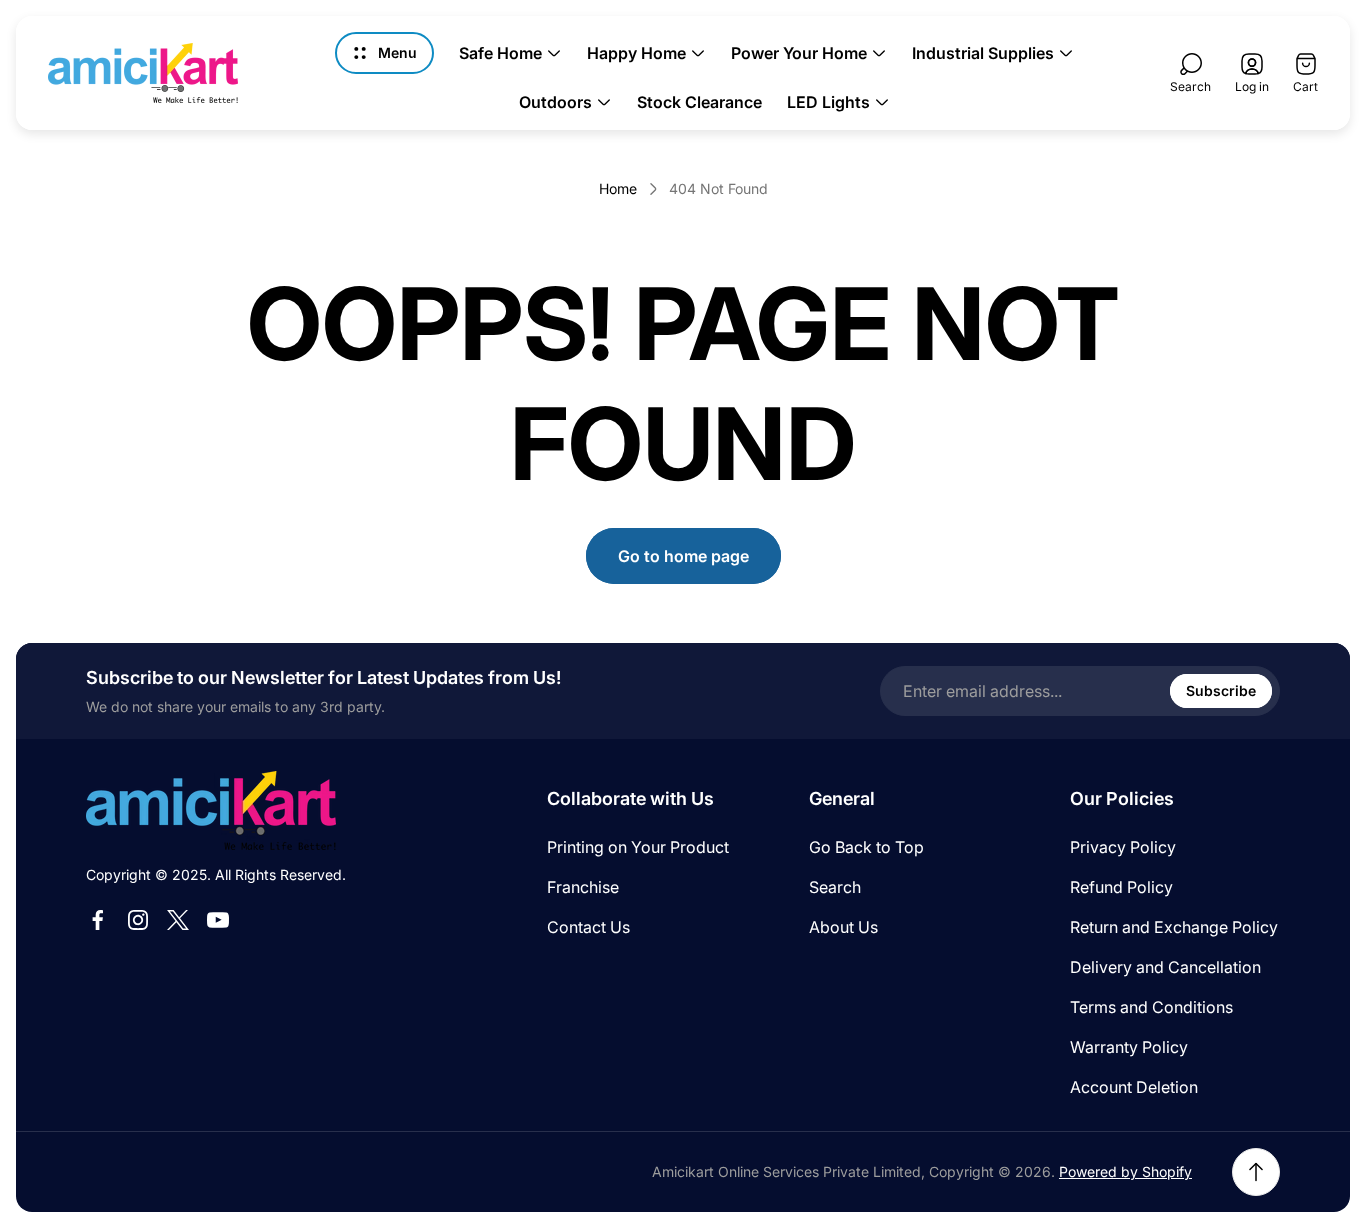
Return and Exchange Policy (1174, 927)
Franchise (583, 887)
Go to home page (683, 556)
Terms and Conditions (1151, 1007)
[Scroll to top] (1256, 1172)
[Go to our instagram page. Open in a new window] (138, 920)
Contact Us (588, 927)
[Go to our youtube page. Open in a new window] (218, 920)
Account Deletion (1134, 1087)
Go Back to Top (866, 847)
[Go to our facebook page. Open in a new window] (98, 920)
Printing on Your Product (638, 847)
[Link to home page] (211, 810)
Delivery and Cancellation (1165, 967)
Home (618, 188)
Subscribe (1221, 690)
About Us (843, 927)
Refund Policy (1121, 887)
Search (835, 887)
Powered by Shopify (1125, 1171)
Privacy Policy (1123, 847)
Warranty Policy (1129, 1047)
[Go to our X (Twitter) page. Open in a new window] (178, 920)
